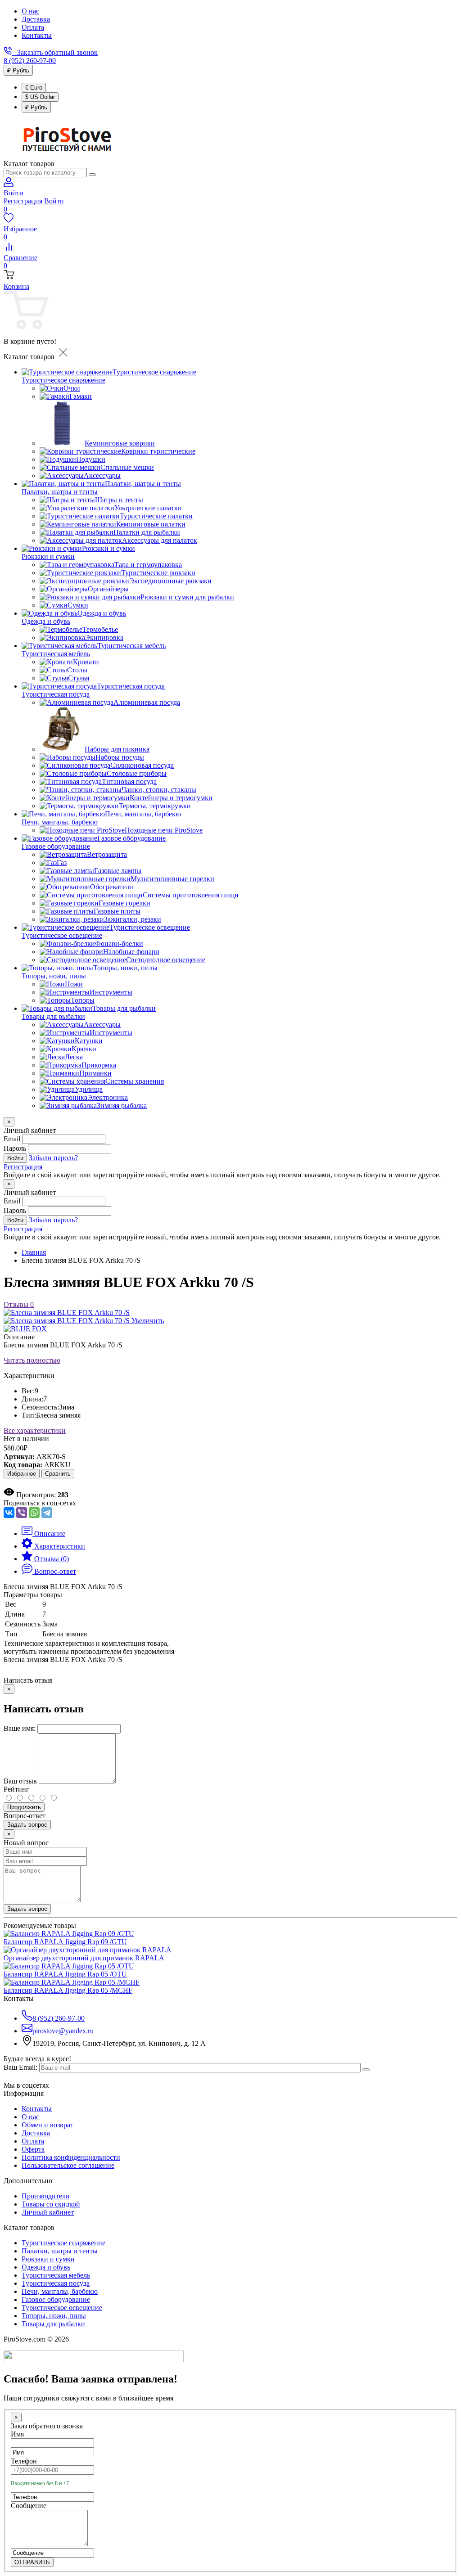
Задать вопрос (27, 1825)
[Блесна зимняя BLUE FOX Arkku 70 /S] (67, 1313)
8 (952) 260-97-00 (30, 61)
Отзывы (19, 1304)
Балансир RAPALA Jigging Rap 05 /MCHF (68, 1990)
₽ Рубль (18, 70)
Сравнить (58, 1474)
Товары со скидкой (51, 2204)
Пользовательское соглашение (68, 2165)
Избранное (22, 1474)
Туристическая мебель (56, 654)
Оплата (33, 27)
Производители (46, 2196)
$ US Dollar (40, 97)
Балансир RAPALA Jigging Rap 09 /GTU (65, 1942)
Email (12, 1139)
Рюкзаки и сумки (48, 556)
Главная (34, 1252)
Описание (19, 1337)
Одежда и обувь (46, 621)
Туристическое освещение (62, 935)
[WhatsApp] (34, 1513)
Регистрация (23, 201)
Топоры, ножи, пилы (54, 976)
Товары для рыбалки (53, 1016)
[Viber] (22, 1513)
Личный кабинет (48, 2212)
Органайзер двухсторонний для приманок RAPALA (84, 1958)
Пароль (15, 1148)
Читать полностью (32, 1360)
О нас (30, 11)
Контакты (37, 35)
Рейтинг (16, 1789)
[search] (92, 175)
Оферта (33, 2149)
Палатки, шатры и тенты (60, 492)
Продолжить (24, 1807)
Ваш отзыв (20, 1781)
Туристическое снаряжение (63, 380)
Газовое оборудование (56, 846)
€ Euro (34, 88)
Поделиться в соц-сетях (40, 1503)
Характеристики (29, 1376)
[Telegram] (47, 1513)
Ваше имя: (20, 1728)
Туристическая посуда (56, 694)
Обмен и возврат (47, 2125)
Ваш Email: (20, 2067)
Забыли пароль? (53, 1158)
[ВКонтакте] (9, 1513)
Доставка (36, 19)
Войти (54, 201)
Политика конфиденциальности (71, 2157)
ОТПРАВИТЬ (32, 2562)
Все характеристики (35, 1430)
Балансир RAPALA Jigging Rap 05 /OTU (65, 1974)
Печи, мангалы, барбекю (60, 822)
